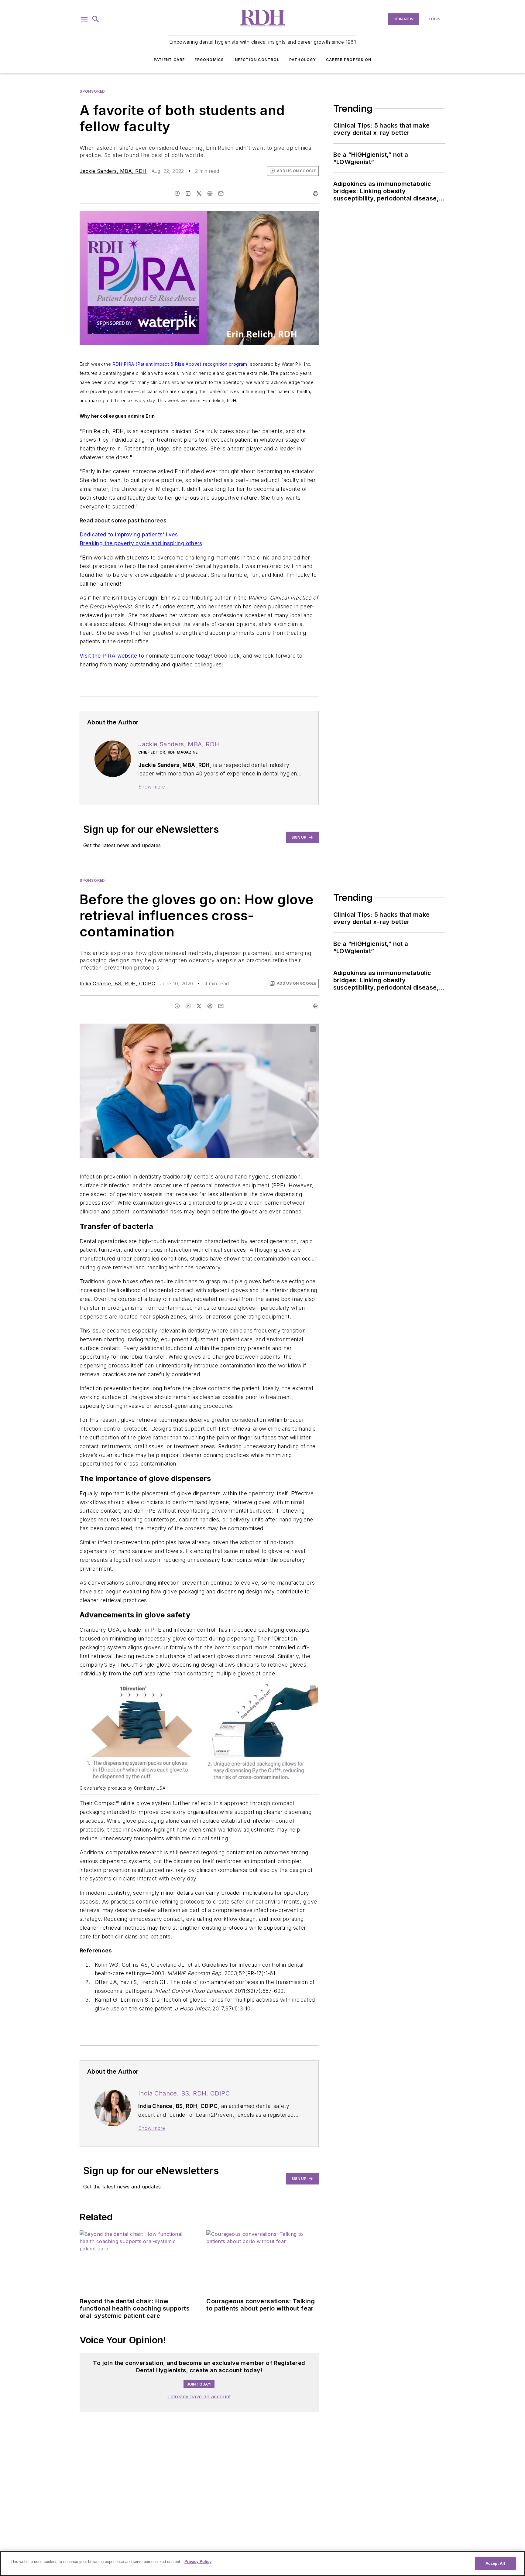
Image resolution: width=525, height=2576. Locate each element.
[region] (262, 2564)
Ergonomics (209, 60)
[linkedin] (188, 193)
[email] (221, 193)
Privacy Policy (198, 2562)
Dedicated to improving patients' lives (129, 534)
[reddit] (210, 193)
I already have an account (199, 2396)
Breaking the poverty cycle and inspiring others (141, 543)
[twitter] (199, 193)
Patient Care (169, 60)
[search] (96, 19)
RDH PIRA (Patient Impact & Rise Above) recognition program (180, 364)
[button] (84, 19)
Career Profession (349, 60)
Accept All (495, 2563)
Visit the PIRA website (108, 656)
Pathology (303, 60)
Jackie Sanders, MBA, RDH (113, 171)
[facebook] (177, 193)
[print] (316, 193)
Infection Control (256, 60)
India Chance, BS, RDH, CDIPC (117, 984)
